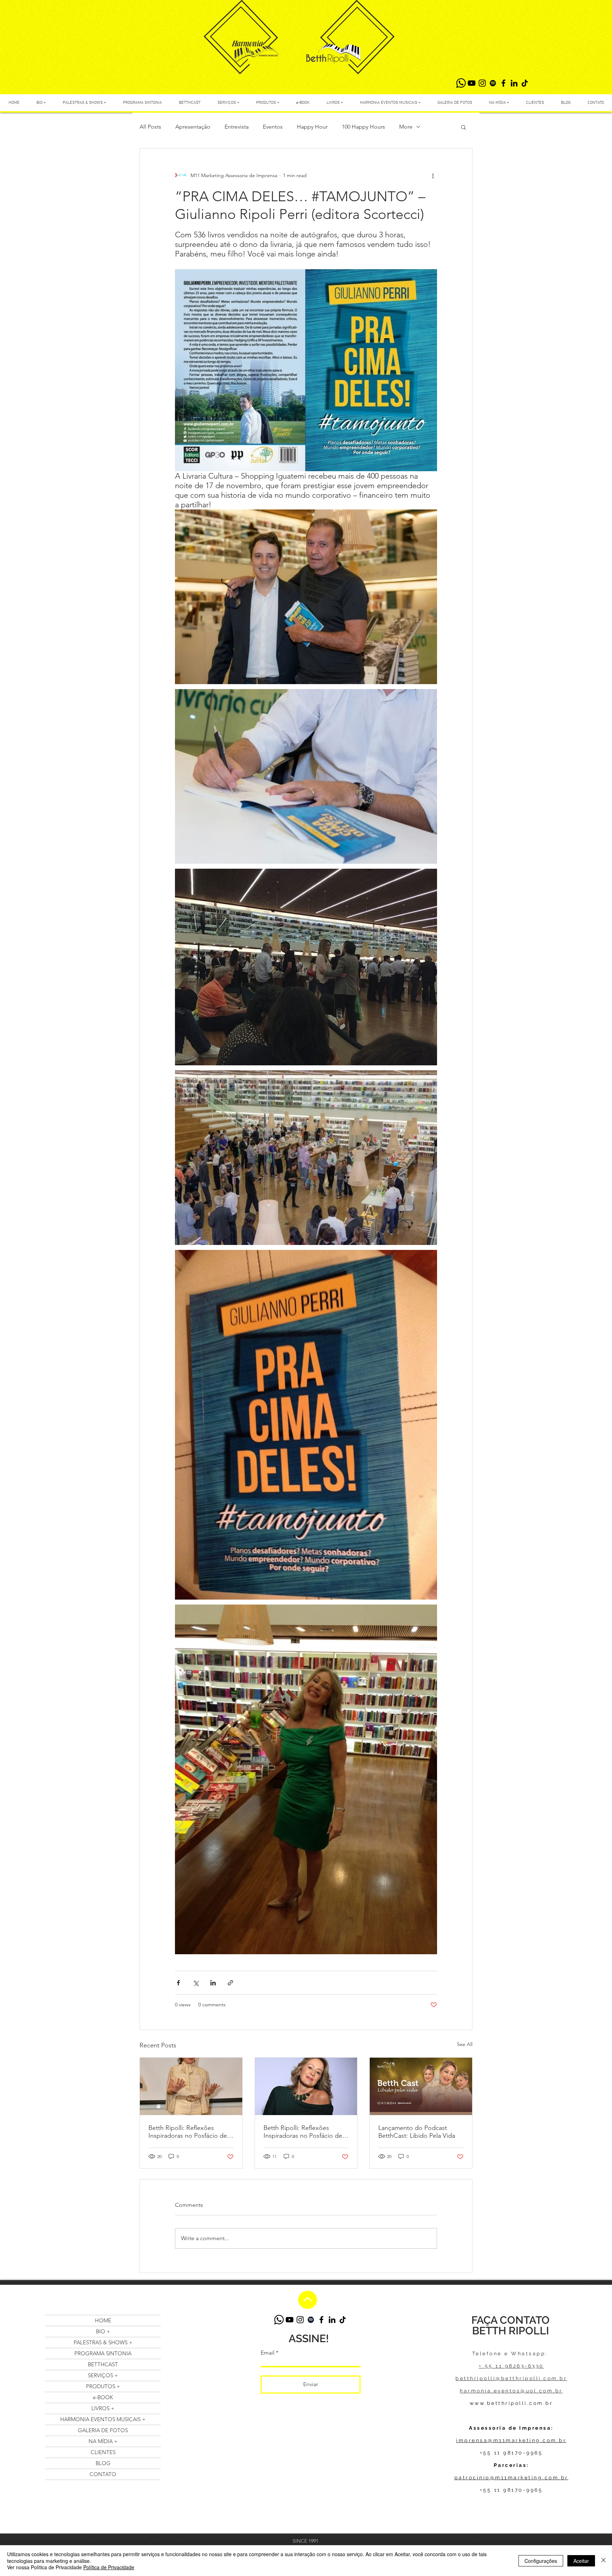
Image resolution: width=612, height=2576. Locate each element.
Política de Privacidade (109, 2567)
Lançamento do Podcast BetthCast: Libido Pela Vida (417, 2132)
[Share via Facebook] (178, 1983)
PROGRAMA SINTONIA (103, 2353)
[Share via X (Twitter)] (196, 1983)
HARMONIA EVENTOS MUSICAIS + (103, 2419)
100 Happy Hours (363, 127)
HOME (103, 2320)
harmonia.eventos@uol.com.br (511, 2391)
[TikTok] (525, 83)
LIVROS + (103, 2408)
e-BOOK (103, 2397)
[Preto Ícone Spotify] (493, 83)
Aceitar (581, 2561)
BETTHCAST (103, 2364)
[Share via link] (230, 1983)
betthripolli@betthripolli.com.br (511, 2378)
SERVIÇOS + (103, 2375)
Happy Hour (312, 127)
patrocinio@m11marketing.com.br (511, 2478)
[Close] (603, 2561)
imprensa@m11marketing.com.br (511, 2440)
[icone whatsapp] (461, 83)
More (406, 127)
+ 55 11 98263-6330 (511, 2366)
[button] (463, 127)
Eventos (273, 127)
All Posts (150, 127)
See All (465, 2044)
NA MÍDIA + (103, 2441)
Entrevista (237, 127)
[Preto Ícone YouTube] (472, 83)
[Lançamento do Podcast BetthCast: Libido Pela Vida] (421, 2086)
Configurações (541, 2561)
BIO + (103, 2331)
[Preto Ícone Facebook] (503, 83)
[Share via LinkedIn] (213, 1983)
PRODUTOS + (103, 2386)
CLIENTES (103, 2452)
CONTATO (103, 2474)
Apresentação (193, 127)
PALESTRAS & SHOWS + (103, 2342)
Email (268, 2353)
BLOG (103, 2463)
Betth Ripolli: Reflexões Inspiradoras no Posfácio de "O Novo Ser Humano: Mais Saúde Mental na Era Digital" (189, 2132)
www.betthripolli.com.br (511, 2403)
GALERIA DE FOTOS (103, 2430)
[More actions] (433, 175)
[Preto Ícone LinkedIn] (514, 83)
